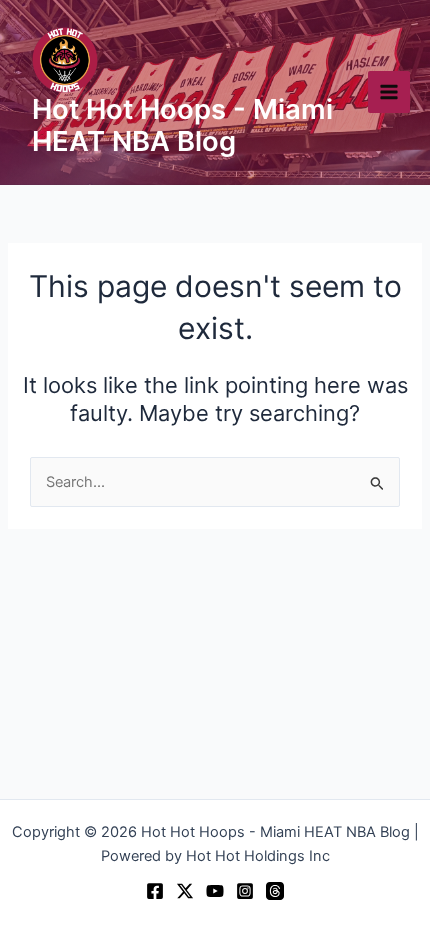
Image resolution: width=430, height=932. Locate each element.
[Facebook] (155, 891)
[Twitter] (185, 891)
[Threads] (275, 891)
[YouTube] (215, 891)
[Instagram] (245, 891)
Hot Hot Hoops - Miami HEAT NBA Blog (182, 125)
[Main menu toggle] (389, 92)
